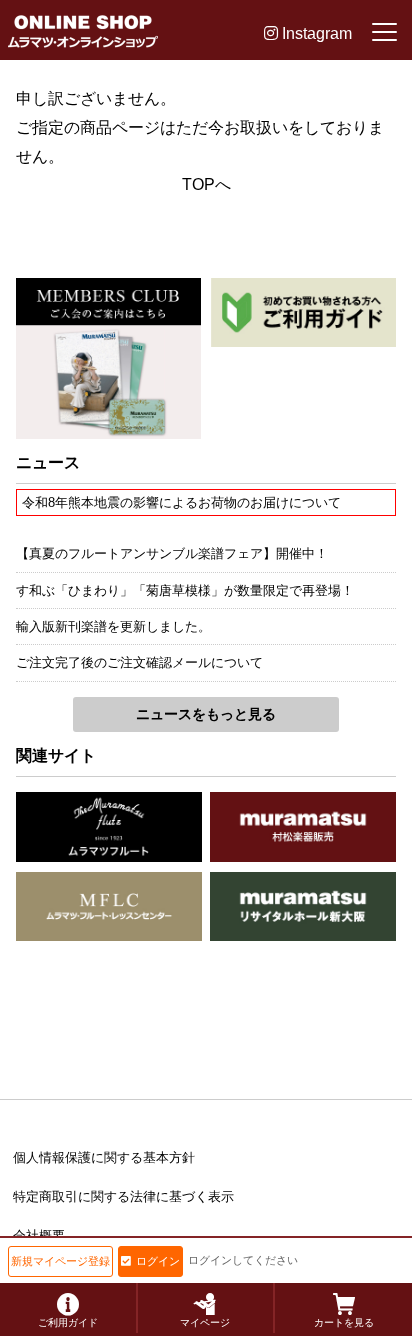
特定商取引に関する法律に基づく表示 (123, 1196)
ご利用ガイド (68, 1322)
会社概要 (39, 1235)
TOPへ (206, 184)
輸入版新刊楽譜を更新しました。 (113, 626)
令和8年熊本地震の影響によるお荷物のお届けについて (181, 502)
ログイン (158, 1261)
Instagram (315, 33)
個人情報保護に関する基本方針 (104, 1157)
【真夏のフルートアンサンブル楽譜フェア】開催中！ (172, 553)
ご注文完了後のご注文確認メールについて (139, 662)
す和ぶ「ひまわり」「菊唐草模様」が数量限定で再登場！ (185, 590)
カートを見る (344, 1322)
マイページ (205, 1322)
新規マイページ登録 (60, 1261)
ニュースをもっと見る (206, 714)
